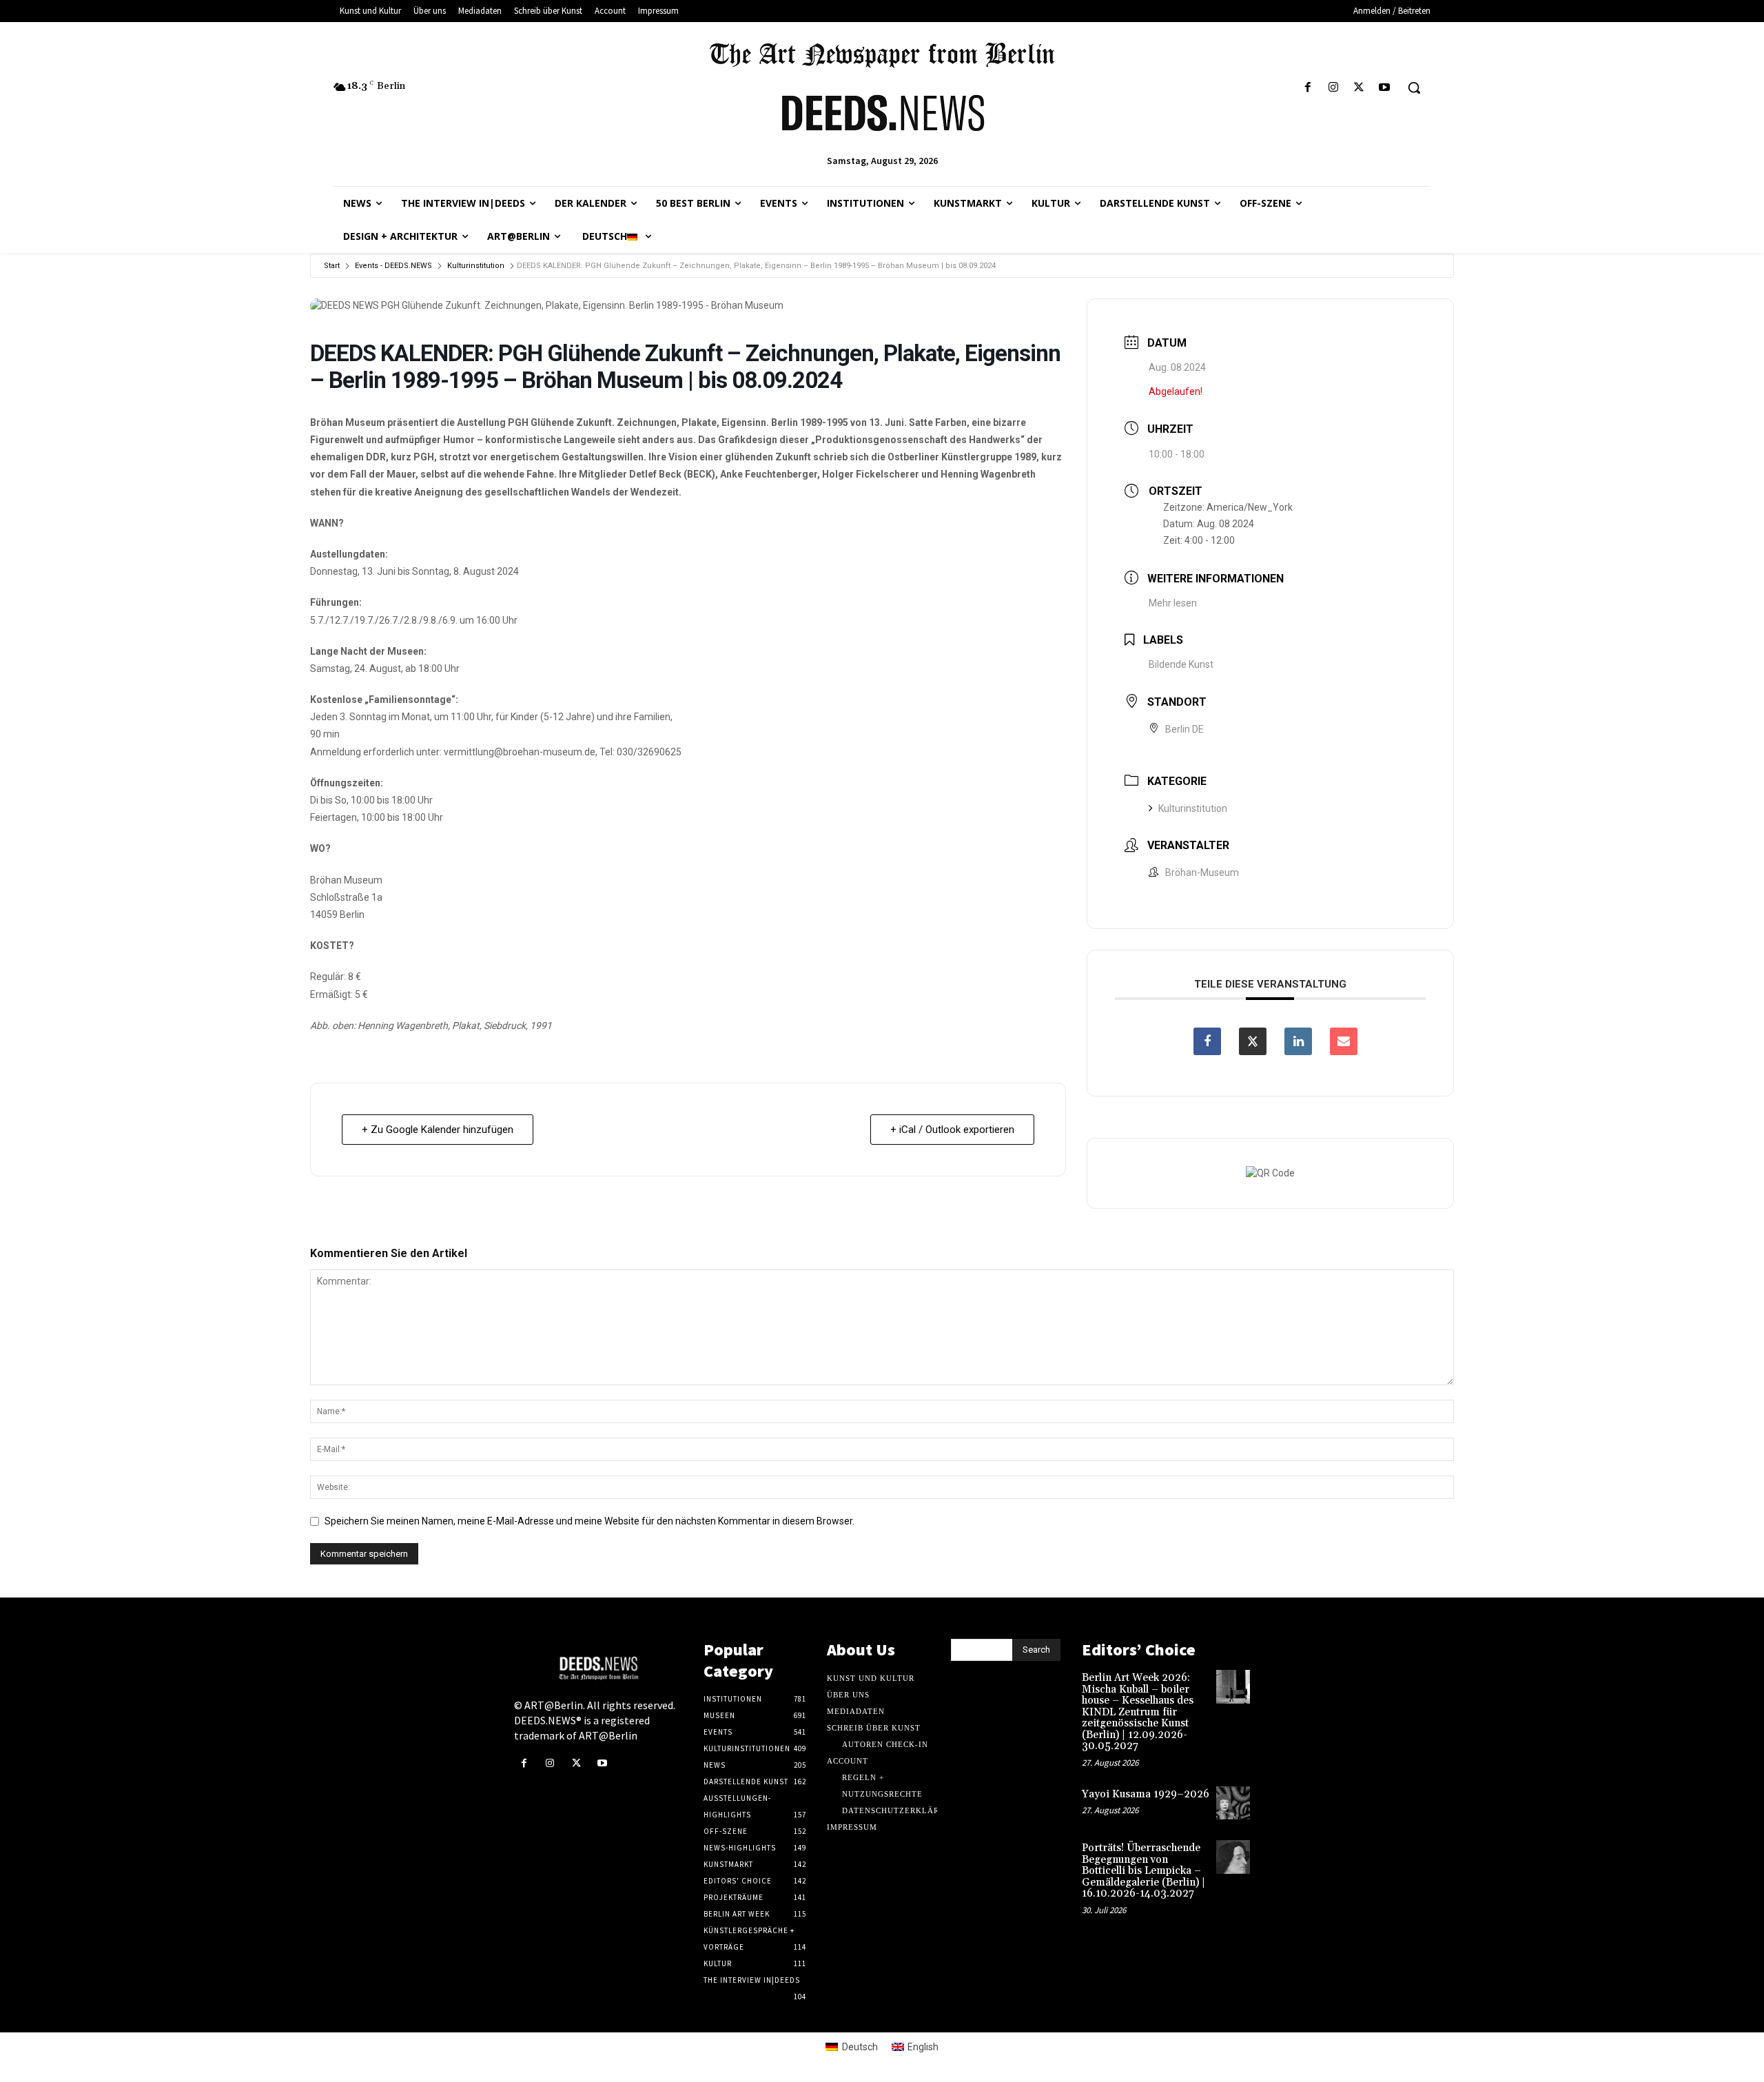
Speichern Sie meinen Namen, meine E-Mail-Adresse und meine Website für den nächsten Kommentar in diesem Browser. (589, 1521)
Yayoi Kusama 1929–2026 (1146, 1794)
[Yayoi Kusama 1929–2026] (1233, 1803)
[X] (1359, 88)
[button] (1414, 88)
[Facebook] (1307, 88)
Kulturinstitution (476, 266)
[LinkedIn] (1298, 1041)
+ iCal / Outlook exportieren (952, 1130)
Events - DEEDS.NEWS (393, 266)
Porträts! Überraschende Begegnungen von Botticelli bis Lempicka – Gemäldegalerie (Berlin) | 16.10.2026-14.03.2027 (1143, 1871)
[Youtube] (1385, 88)
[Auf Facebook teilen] (1207, 1041)
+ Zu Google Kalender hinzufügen (438, 1130)
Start (332, 266)
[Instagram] (1333, 88)
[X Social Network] (1253, 1041)
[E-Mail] (1344, 1041)
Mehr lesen (1173, 603)
